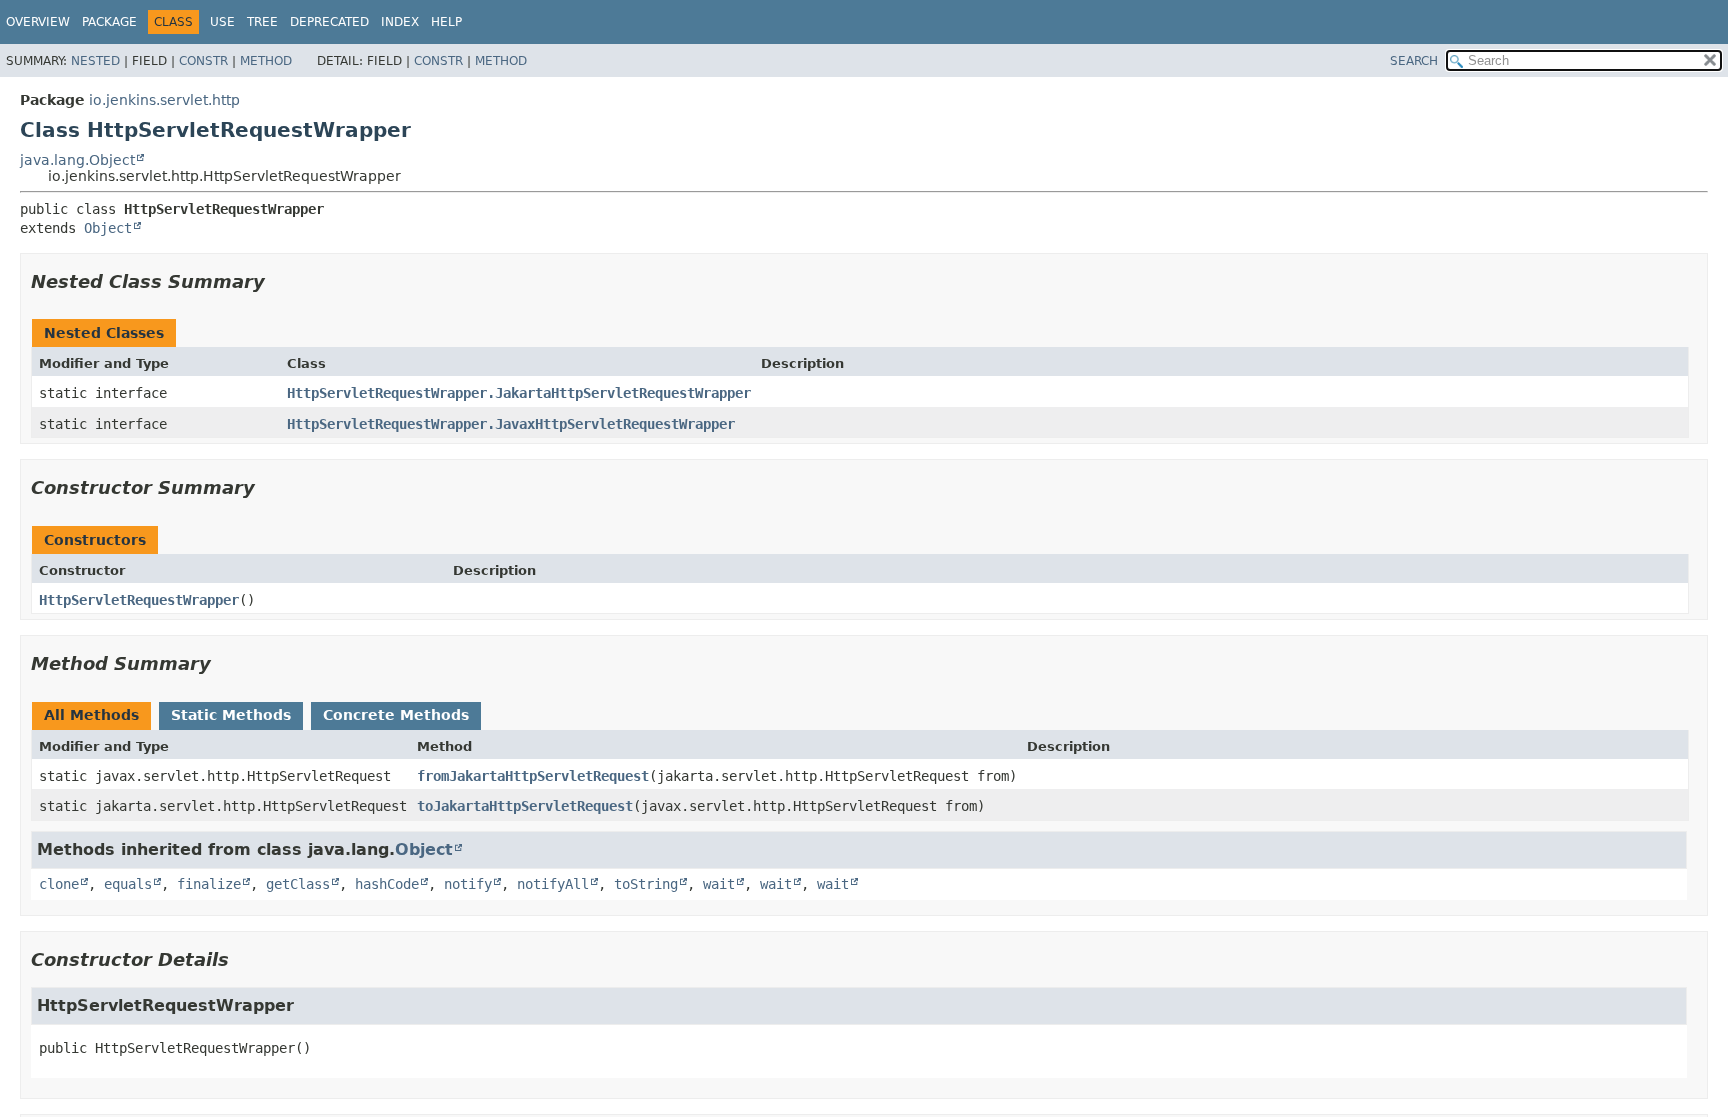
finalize (209, 884)
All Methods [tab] (91, 715)
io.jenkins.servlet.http (164, 100)
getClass (298, 884)
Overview (38, 22)
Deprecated (329, 22)
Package (109, 22)
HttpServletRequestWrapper (139, 600)
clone (59, 884)
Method (266, 61)
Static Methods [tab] (231, 715)
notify (468, 884)
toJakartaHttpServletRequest (525, 806)
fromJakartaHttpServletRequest (533, 776)
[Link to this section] (279, 281)
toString (646, 884)
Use (222, 22)
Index (400, 22)
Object (108, 228)
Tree (262, 22)
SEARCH (1414, 61)
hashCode (387, 884)
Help (446, 22)
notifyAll (553, 884)
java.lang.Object (77, 160)
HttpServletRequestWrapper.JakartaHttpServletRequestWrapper (519, 393)
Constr (203, 61)
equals (128, 884)
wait (719, 884)
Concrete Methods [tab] (396, 715)
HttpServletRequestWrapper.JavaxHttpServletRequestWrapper (511, 424)
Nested (95, 61)
